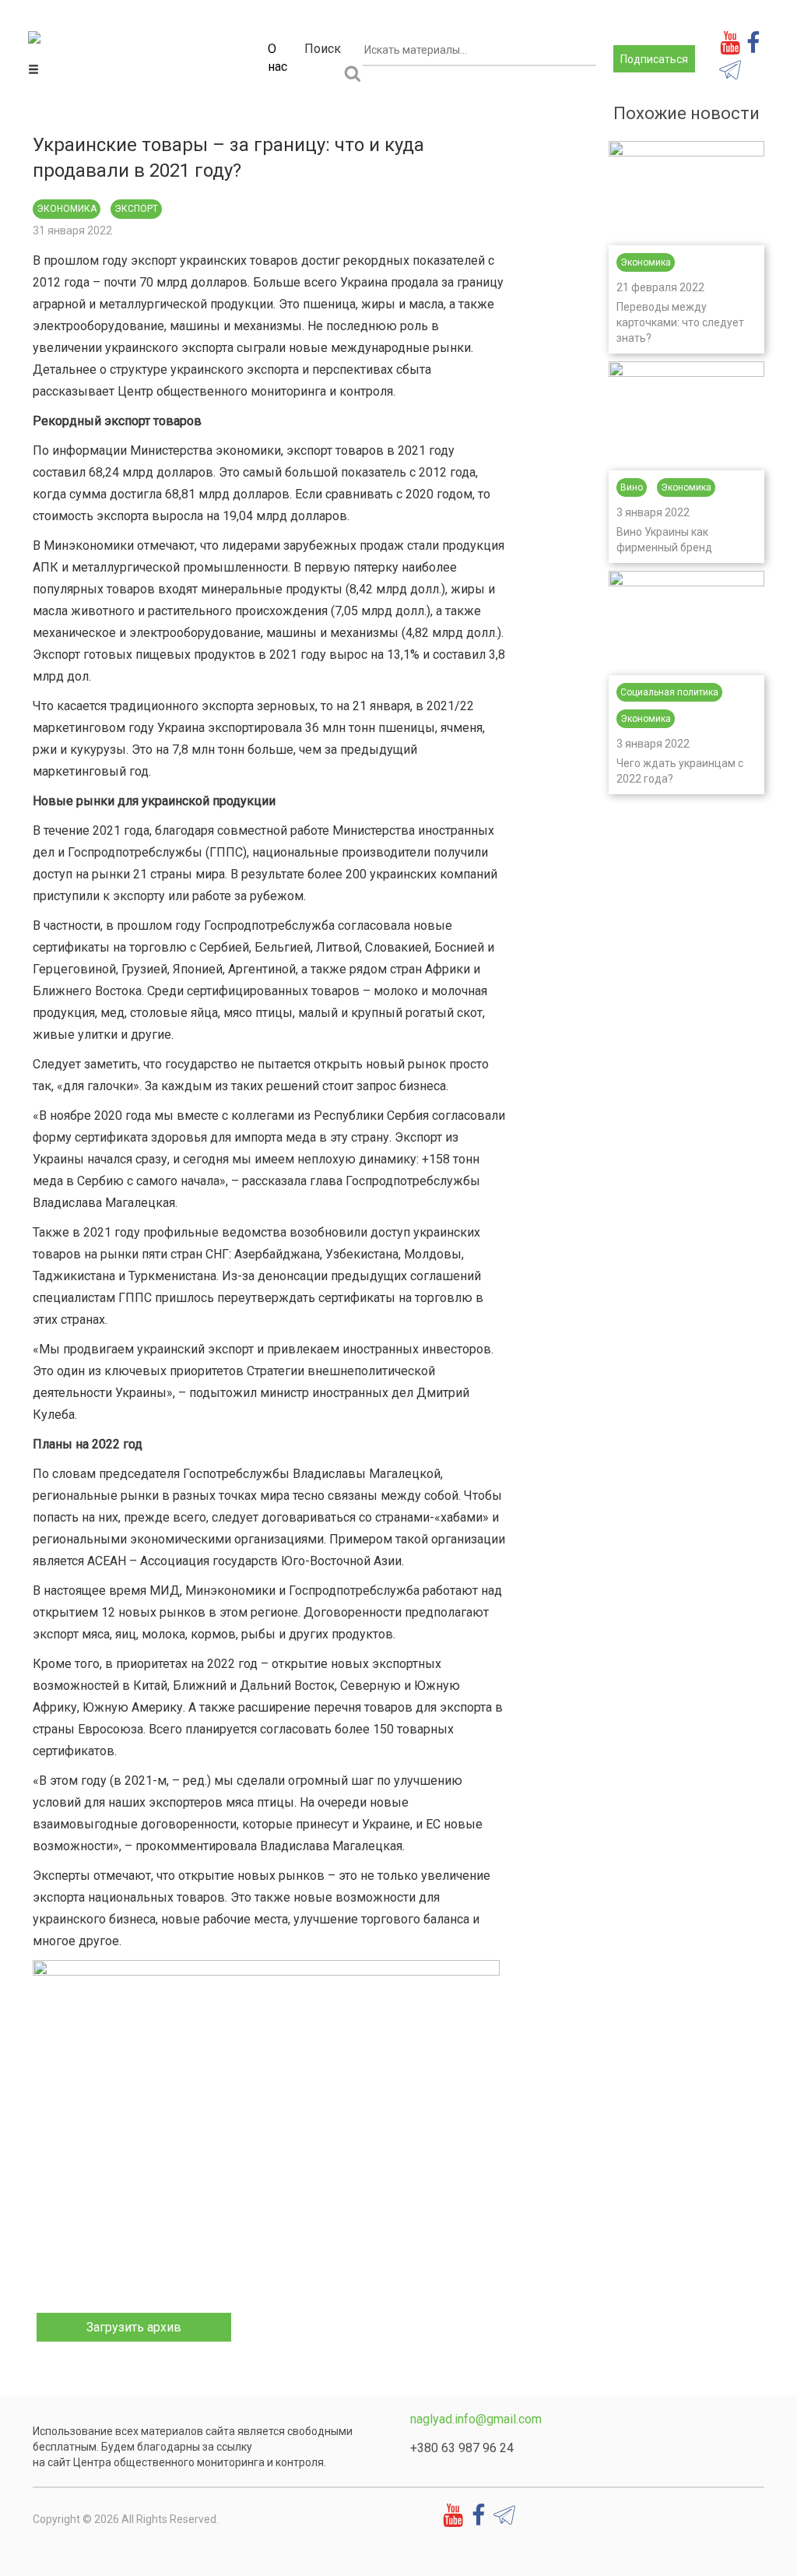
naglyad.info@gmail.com (476, 2419)
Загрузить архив (134, 2327)
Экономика (67, 209)
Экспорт (136, 209)
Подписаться (654, 59)
